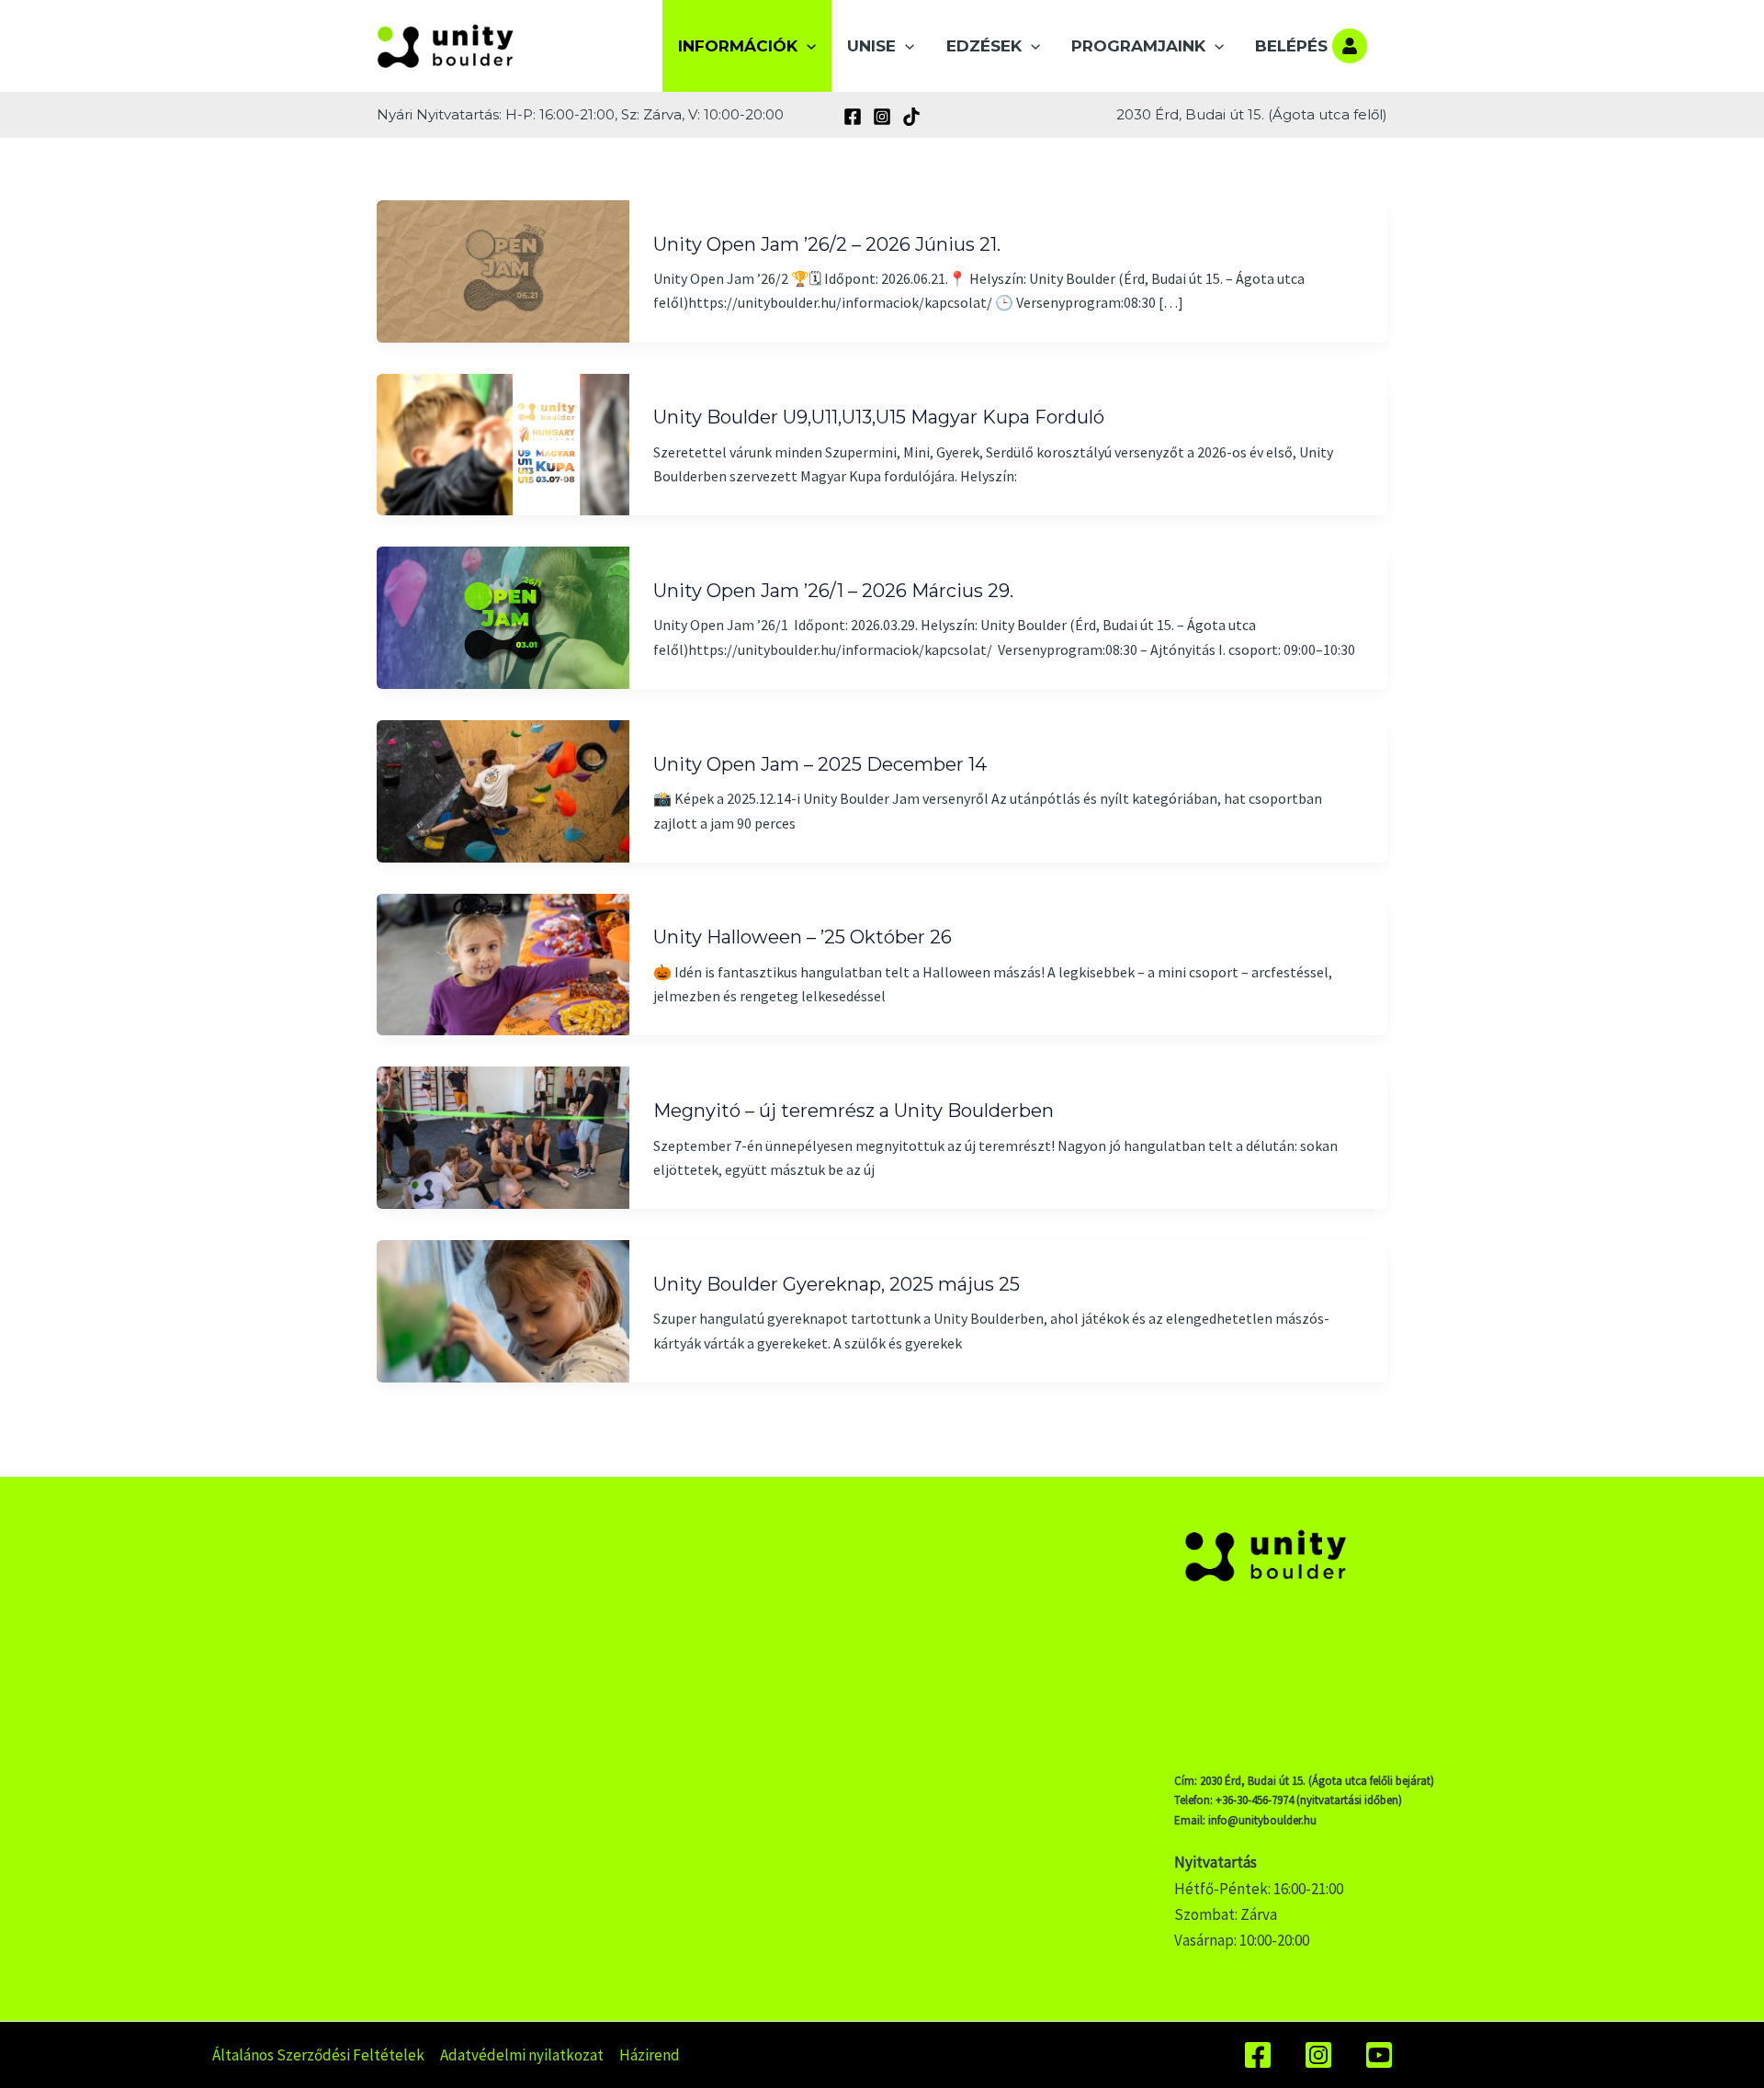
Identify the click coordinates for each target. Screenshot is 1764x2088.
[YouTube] (1379, 2055)
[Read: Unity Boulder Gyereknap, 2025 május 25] (503, 1310)
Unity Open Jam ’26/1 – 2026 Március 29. (833, 591)
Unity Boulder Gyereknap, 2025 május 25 (837, 1284)
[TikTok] (911, 117)
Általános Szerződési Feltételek (318, 2055)
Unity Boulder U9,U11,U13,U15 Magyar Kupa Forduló (879, 417)
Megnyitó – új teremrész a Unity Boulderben (854, 1111)
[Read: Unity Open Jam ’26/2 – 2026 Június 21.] (503, 269)
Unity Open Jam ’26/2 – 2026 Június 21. (827, 244)
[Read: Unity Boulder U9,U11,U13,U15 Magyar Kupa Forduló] (503, 443)
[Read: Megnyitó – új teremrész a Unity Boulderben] (503, 1136)
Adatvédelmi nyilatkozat (522, 2055)
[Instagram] (882, 117)
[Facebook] (853, 117)
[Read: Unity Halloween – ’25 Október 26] (503, 963)
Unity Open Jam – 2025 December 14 (820, 764)
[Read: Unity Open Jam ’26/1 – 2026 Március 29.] (503, 616)
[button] (807, 46)
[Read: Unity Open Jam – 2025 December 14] (503, 790)
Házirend (650, 2055)
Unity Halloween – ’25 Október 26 (803, 937)
